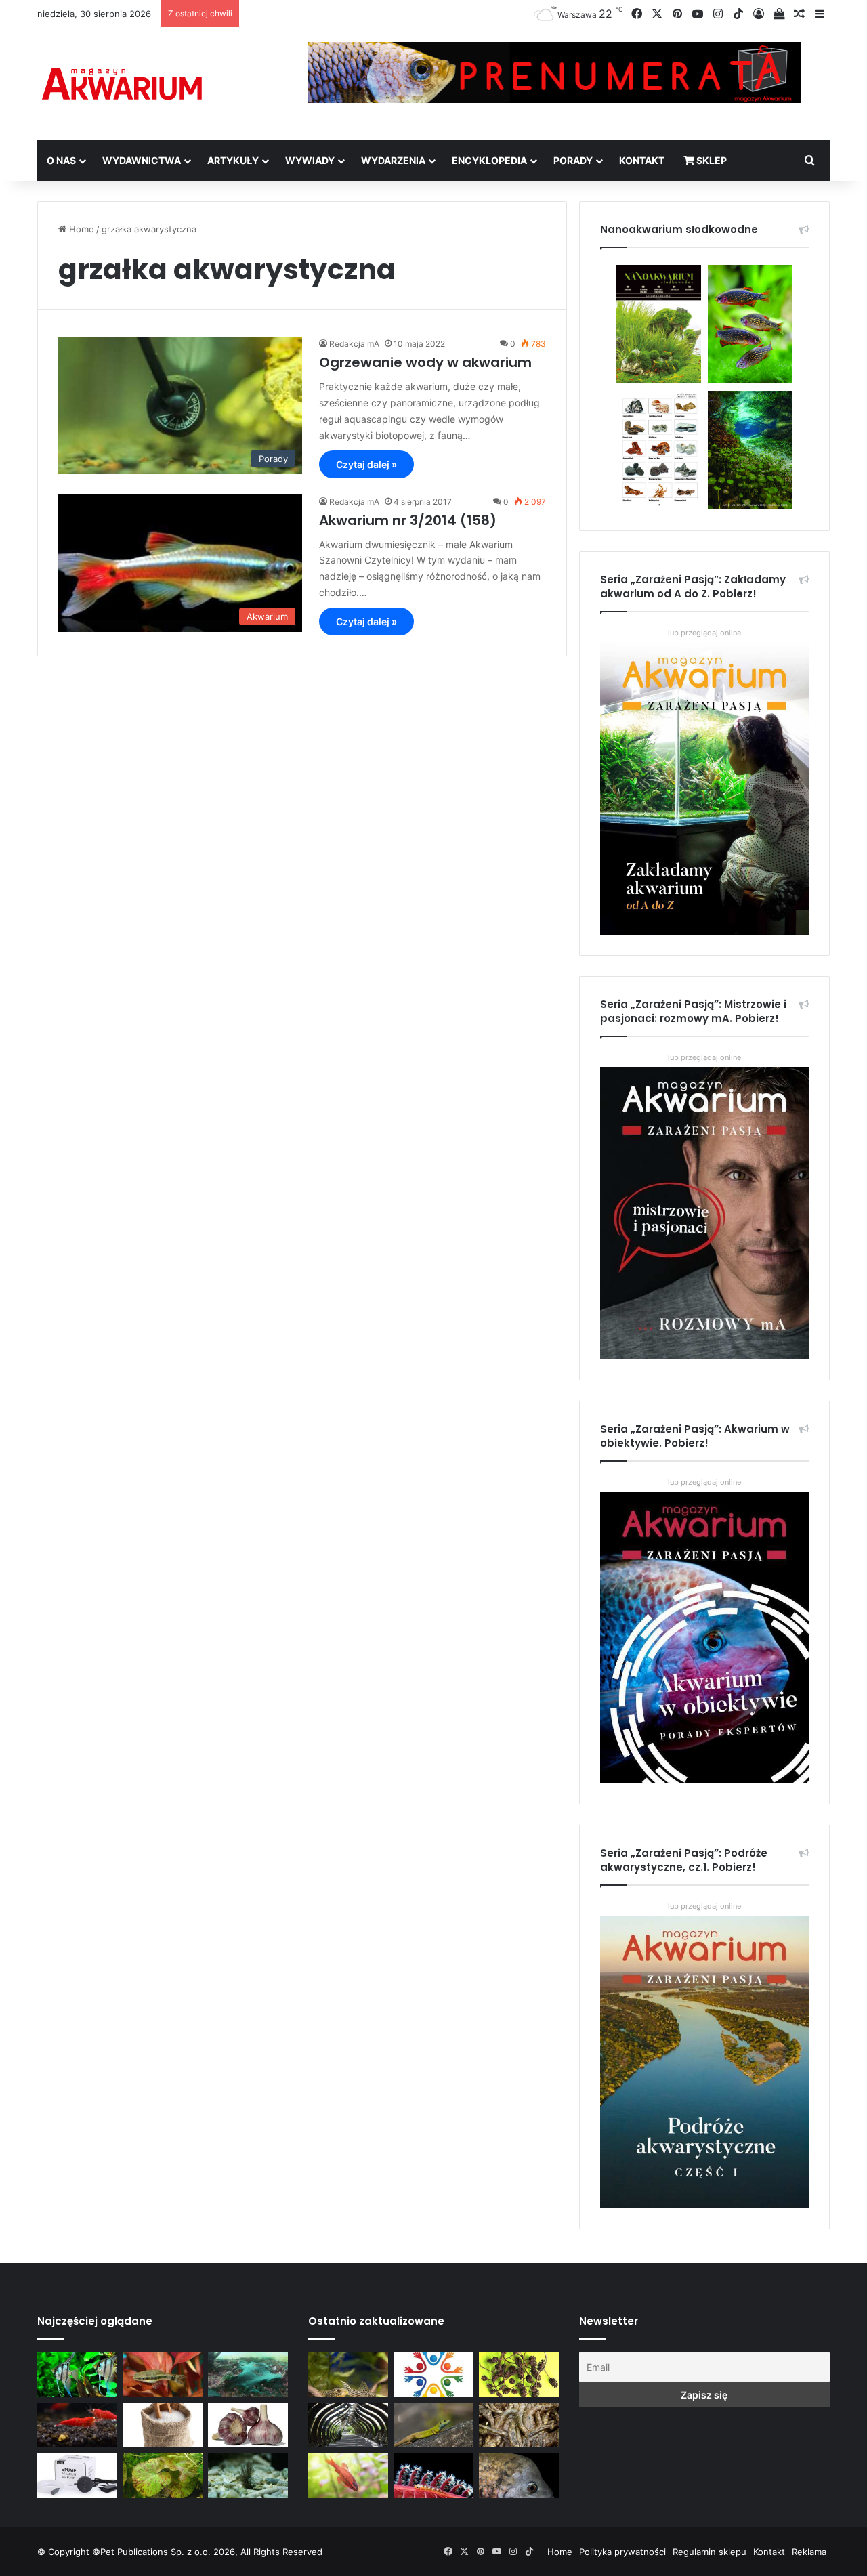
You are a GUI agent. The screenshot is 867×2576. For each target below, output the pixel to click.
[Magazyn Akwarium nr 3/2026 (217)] (433, 2475)
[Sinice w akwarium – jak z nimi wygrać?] (248, 2374)
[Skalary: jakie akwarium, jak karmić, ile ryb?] (77, 2374)
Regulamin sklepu (710, 2552)
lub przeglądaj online (704, 1057)
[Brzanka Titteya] (348, 2475)
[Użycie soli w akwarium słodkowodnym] (163, 2425)
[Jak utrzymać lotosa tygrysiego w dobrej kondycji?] (163, 2475)
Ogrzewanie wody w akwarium (425, 362)
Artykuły (233, 160)
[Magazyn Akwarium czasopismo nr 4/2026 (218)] (348, 2374)
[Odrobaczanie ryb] (248, 2425)
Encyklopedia (489, 160)
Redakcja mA (354, 344)
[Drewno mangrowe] (519, 2425)
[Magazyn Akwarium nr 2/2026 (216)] (519, 2475)
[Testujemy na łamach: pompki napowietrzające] (77, 2475)
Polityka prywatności (622, 2552)
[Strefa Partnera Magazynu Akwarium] (433, 2374)
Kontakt (642, 160)
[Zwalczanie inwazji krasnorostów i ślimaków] (248, 2475)
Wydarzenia (393, 160)
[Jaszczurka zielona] (433, 2425)
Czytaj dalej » (366, 464)
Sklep (711, 160)
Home (80, 229)
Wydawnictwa (142, 160)
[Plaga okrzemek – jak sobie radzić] (163, 2374)
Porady (573, 160)
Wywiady (310, 160)
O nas (61, 160)
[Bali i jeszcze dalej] (348, 2425)
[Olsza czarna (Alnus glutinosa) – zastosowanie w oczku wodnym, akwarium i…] (519, 2374)
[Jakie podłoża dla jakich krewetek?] (77, 2425)
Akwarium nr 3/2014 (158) (408, 520)
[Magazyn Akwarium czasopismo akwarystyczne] (122, 84)
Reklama (809, 2552)
